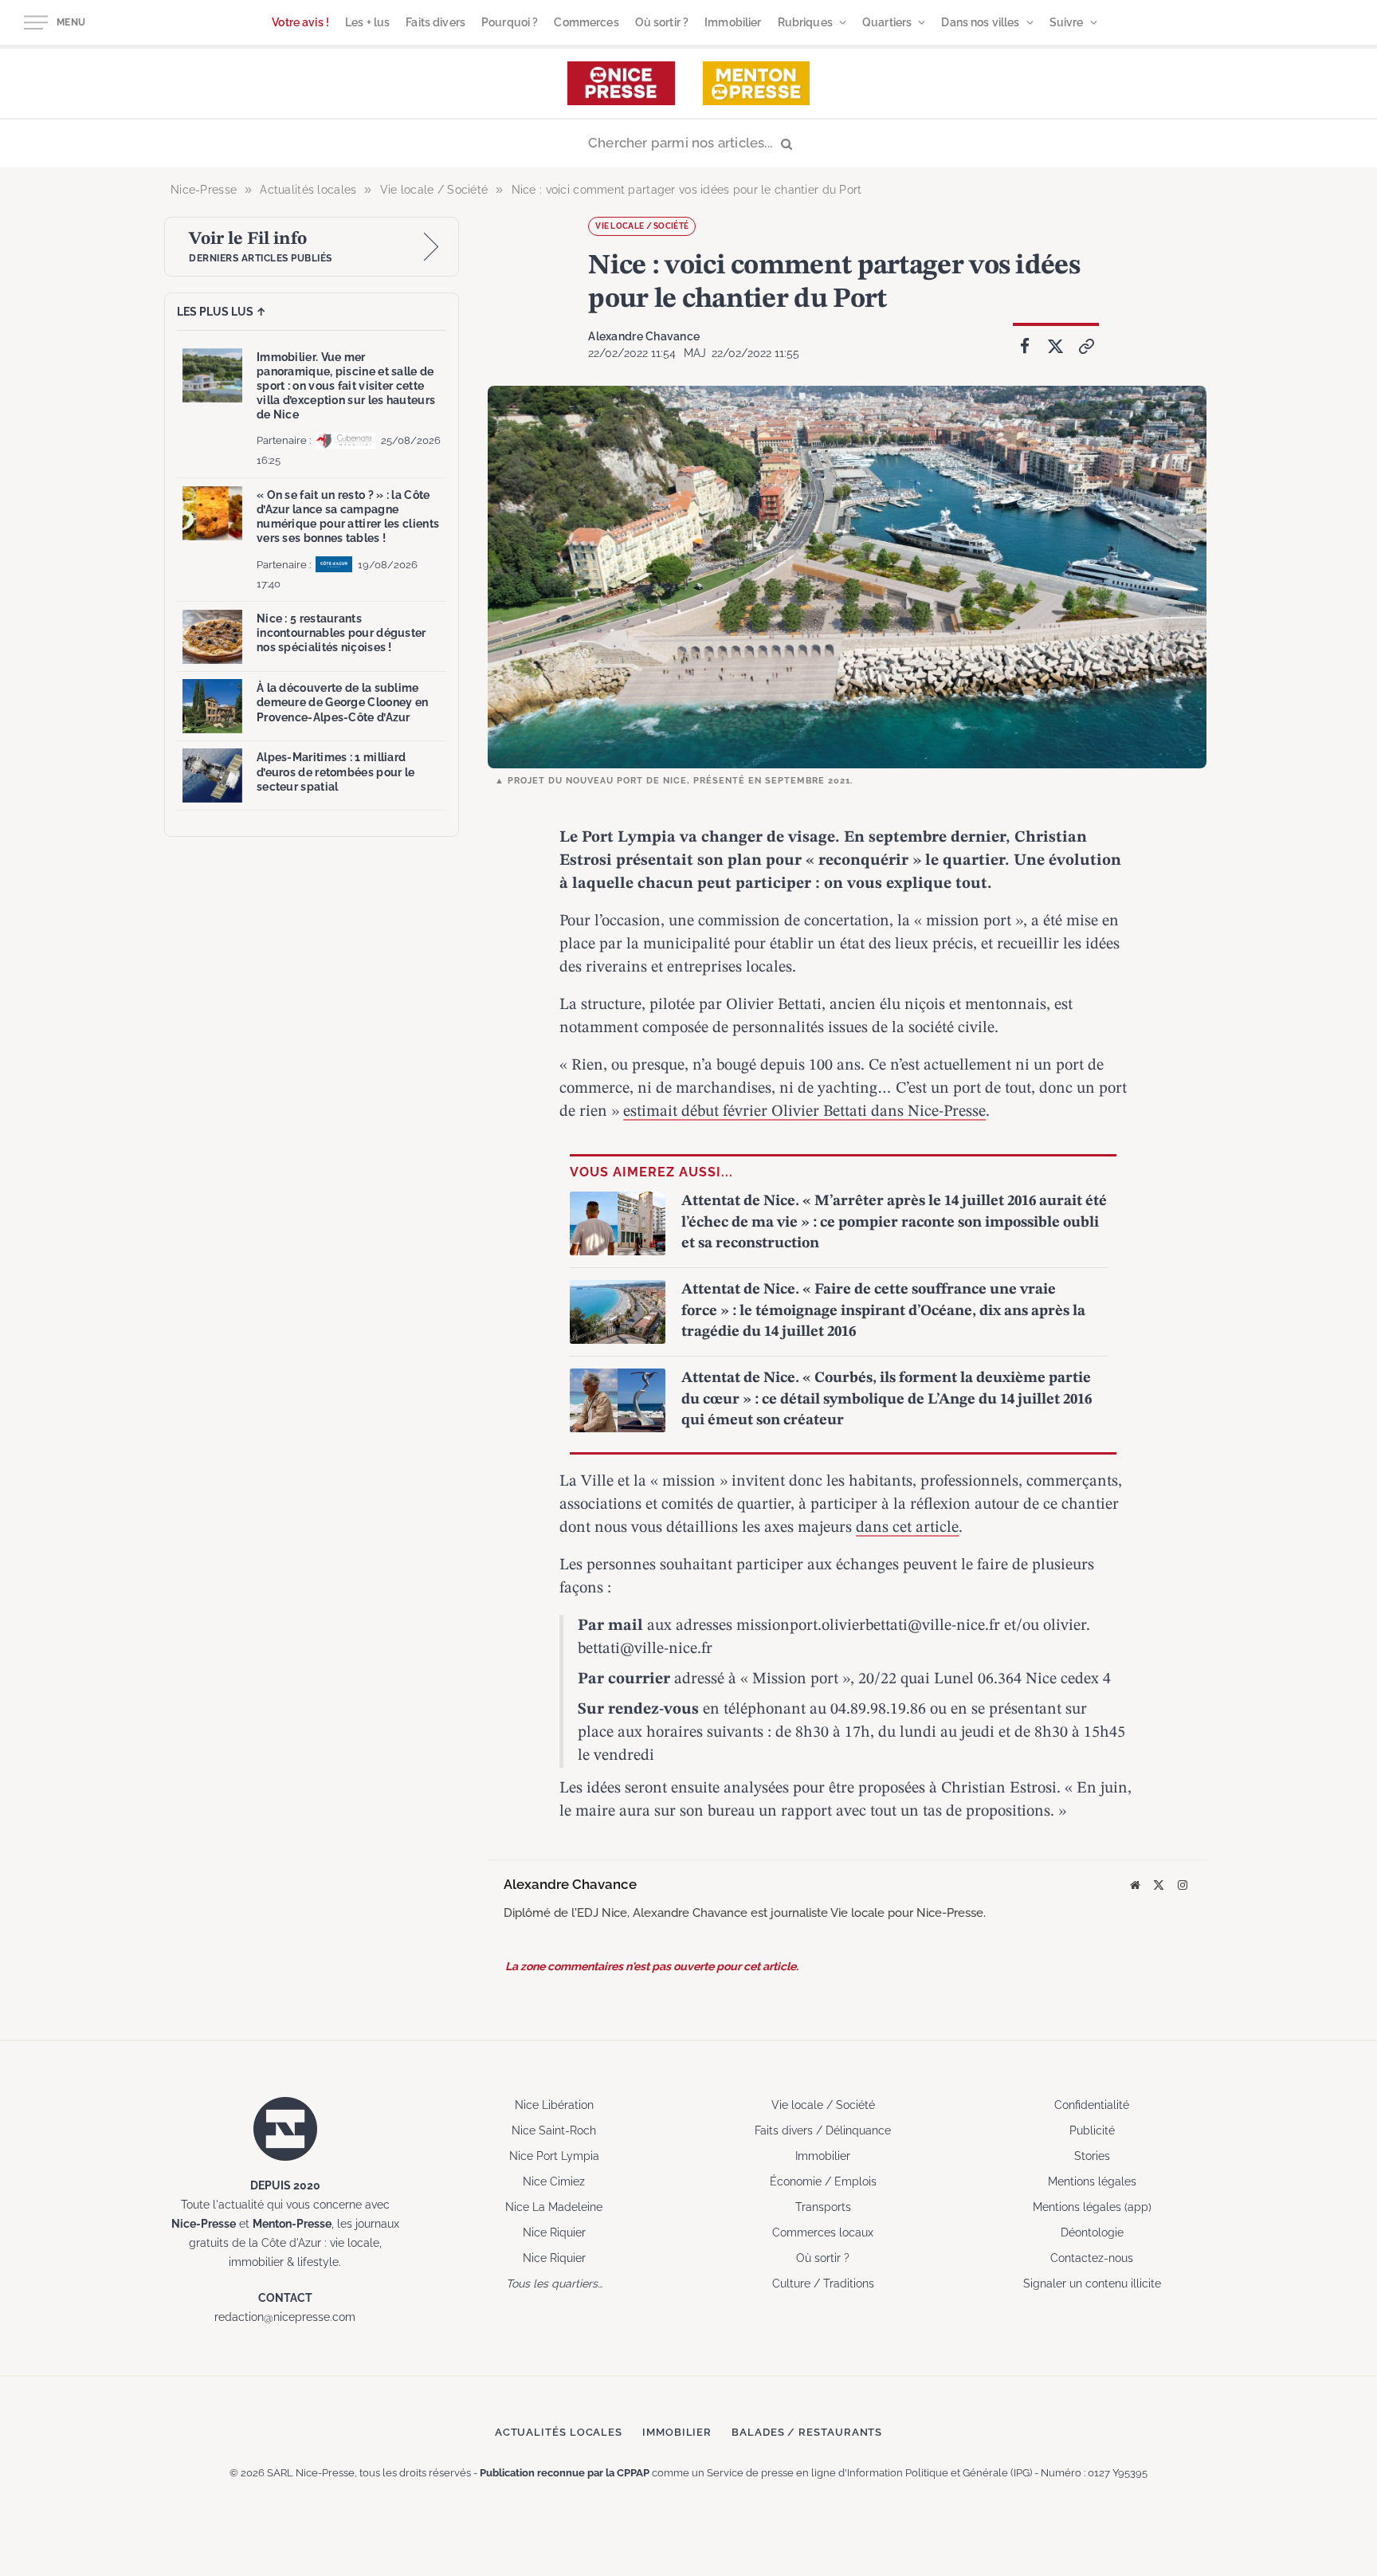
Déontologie (1092, 2232)
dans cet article (907, 1528)
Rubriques (805, 22)
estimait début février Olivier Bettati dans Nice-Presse (804, 1112)
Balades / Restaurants (807, 2432)
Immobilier (733, 22)
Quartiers (887, 22)
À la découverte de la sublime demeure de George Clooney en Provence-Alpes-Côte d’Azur (342, 702)
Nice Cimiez (554, 2181)
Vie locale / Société (642, 226)
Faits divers (435, 22)
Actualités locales (559, 2432)
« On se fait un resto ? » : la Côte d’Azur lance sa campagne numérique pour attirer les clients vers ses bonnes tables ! (348, 517)
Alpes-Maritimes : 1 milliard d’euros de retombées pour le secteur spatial (335, 772)
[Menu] (36, 23)
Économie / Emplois (823, 2181)
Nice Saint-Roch (554, 2130)
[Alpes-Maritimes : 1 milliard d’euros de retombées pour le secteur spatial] (212, 776)
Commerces (586, 22)
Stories (1092, 2156)
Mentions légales (1092, 2181)
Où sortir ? (662, 22)
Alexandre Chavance (644, 336)
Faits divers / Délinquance (823, 2130)
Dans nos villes (980, 22)
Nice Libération (554, 2105)
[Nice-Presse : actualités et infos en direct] (621, 83)
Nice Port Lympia (554, 2156)
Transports (823, 2207)
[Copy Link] (1087, 347)
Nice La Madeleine (554, 2207)
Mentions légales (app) (1092, 2207)
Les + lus (367, 22)
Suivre (1067, 22)
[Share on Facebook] (1025, 347)
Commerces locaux (823, 2232)
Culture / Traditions (823, 2283)
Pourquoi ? (510, 22)
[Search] (688, 144)
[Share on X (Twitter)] (1056, 347)
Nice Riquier (554, 2232)
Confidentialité (1092, 2105)
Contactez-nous (1092, 2258)
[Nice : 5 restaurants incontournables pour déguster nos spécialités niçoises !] (212, 637)
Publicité (1092, 2130)
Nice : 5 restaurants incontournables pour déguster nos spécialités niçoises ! (341, 633)
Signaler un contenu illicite (1092, 2283)
